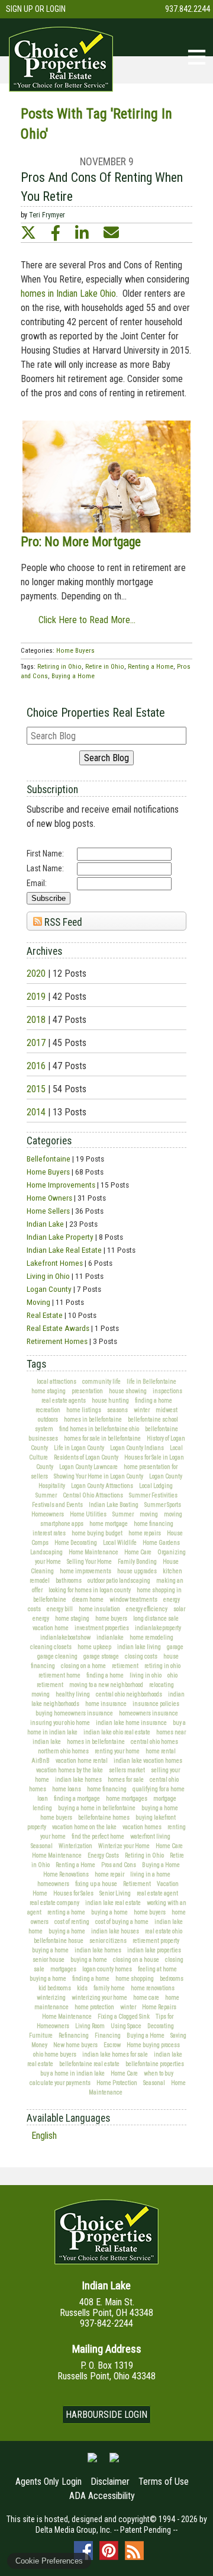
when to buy (159, 2073)
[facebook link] (56, 233)
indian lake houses (115, 1931)
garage (175, 1647)
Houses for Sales (73, 1893)
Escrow (112, 2045)
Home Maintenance (93, 1552)
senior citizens (108, 1941)
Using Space (126, 2026)
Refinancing (74, 2036)
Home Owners (49, 1198)
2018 (36, 1020)
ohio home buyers (55, 2054)
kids (82, 1988)
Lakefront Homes (55, 1263)
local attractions (57, 1382)
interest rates (49, 1533)
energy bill (60, 1609)
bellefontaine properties (155, 2064)
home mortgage (109, 1524)
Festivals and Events (57, 1505)
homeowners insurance (149, 1713)
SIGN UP (20, 9)
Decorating (161, 2026)
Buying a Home (161, 1865)
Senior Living (115, 1893)
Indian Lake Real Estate (64, 1250)
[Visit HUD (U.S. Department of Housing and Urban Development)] (114, 2462)
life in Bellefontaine (151, 1382)
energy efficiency (147, 1609)
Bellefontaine (49, 1159)
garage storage (101, 1656)
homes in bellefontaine (93, 1419)
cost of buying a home (122, 1922)
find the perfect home (98, 1836)
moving (149, 1514)
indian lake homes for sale (115, 2054)
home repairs (145, 1533)
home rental (161, 1751)
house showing (128, 1391)
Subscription (52, 790)
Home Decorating (76, 1543)
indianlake (110, 1637)
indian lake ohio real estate (117, 1732)
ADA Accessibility (102, 2496)
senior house (49, 1960)
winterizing (51, 1998)
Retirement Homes (57, 1341)
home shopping (135, 1979)
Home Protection (117, 2083)
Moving (38, 1302)
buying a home (160, 1808)
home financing (154, 1524)
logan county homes (107, 1969)
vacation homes (142, 1827)
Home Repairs (159, 2007)
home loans (67, 1789)
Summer (46, 1495)
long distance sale (156, 1619)
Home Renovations (66, 1874)
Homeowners (48, 1514)
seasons (117, 1410)
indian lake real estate (113, 1903)
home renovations (153, 1988)
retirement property (156, 1941)
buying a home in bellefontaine (97, 1808)
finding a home (154, 1401)
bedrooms (172, 1979)
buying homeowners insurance (74, 1713)
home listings (84, 1410)
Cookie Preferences (49, 2561)
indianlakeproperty (158, 1628)
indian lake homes (78, 1780)
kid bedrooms (55, 1988)
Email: (37, 883)
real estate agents (64, 1401)
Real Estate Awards (58, 1328)
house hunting (110, 1401)
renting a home (66, 1912)
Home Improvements (61, 1185)
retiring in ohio (162, 1666)
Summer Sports (163, 1505)
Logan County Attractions (102, 1486)
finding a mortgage (77, 1799)
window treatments (133, 1600)
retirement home (59, 1675)
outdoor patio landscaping (119, 1581)
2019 (36, 997)
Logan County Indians (137, 1448)
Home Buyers (48, 1172)
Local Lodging (156, 1486)
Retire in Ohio (105, 667)
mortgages (63, 1969)
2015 (36, 1089)
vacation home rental (82, 1761)
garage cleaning (57, 1656)
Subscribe (49, 898)
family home (109, 1988)
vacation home (51, 1628)
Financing (108, 2036)
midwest (167, 1410)
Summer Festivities (153, 1495)
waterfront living (150, 1836)
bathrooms (69, 1581)
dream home (88, 1600)
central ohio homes (154, 1742)
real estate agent (157, 1893)
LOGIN (56, 9)
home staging (49, 1391)
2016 (36, 1066)
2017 (36, 1043)
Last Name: (45, 868)
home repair (109, 1874)
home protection (94, 2007)
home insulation (99, 1609)
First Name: (45, 854)
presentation (87, 1391)
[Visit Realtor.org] (92, 2462)
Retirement (137, 1884)
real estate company (54, 1903)
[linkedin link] (82, 233)
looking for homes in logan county (90, 1590)
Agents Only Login (49, 2482)
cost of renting (72, 1922)
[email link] (111, 233)
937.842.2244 (188, 9)
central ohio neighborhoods (129, 1694)
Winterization (75, 1846)
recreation (48, 1410)
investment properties (102, 1628)
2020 (36, 973)
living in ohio (146, 1675)
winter (142, 1410)
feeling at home (157, 1969)
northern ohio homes (63, 1751)
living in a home (150, 1874)
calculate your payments (60, 2083)
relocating (162, 1685)
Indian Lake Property (60, 1237)
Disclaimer (110, 2482)
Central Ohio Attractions (93, 1495)
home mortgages (127, 1799)
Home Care (138, 1552)
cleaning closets (51, 1647)
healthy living (73, 1694)
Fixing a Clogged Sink (124, 2017)
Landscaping (46, 1552)
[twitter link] (28, 233)
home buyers (111, 1619)
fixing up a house (96, 1884)
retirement (125, 1666)
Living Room (90, 2026)
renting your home (117, 1751)
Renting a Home (75, 1865)
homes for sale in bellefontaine (102, 1438)
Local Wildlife (120, 1543)
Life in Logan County (79, 1448)
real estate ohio (164, 1931)
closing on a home (83, 1666)
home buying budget (97, 1533)
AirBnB (41, 1761)
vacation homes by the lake (70, 1770)
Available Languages (68, 2118)
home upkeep (94, 1647)
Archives (44, 951)
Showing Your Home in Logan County (99, 1476)
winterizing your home (99, 1998)
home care (146, 1998)
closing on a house (136, 1960)
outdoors (48, 1419)
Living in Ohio (48, 1276)
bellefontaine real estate (89, 2064)
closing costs (141, 1656)
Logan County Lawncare (88, 1467)
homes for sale (126, 1780)
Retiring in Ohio (144, 1855)
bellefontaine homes (104, 1818)
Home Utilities (88, 1514)
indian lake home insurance (131, 1723)
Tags (36, 1364)
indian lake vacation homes (148, 1761)
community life (101, 1382)
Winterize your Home (124, 1846)
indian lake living (139, 1647)
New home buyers (75, 2045)
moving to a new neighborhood (106, 1685)
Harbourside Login (106, 2415)
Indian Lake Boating (114, 1505)
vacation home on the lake (84, 1827)
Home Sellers (48, 1211)
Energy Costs (103, 1855)
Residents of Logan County (86, 1457)
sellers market (127, 1770)
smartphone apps (62, 1524)
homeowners (53, 1884)
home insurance (106, 1704)
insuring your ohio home (60, 1723)
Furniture (41, 2036)
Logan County (49, 1289)
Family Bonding (137, 1562)
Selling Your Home (89, 1562)
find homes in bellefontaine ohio (99, 1429)
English (44, 2136)
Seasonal (42, 1846)
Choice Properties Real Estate (96, 713)
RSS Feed (62, 922)
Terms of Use (164, 2482)
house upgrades (137, 1571)
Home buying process (153, 2045)
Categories (49, 1141)
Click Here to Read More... (87, 620)
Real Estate (45, 1315)
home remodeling (151, 1637)
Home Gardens (161, 1543)
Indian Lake (45, 1224)
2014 (36, 1112)
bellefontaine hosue (59, 1941)
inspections (167, 1391)
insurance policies (156, 1704)
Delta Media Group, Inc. (74, 2530)
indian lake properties (154, 1950)
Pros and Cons (119, 1865)
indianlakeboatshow (65, 1637)
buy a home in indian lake (72, 2073)
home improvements (85, 1571)
